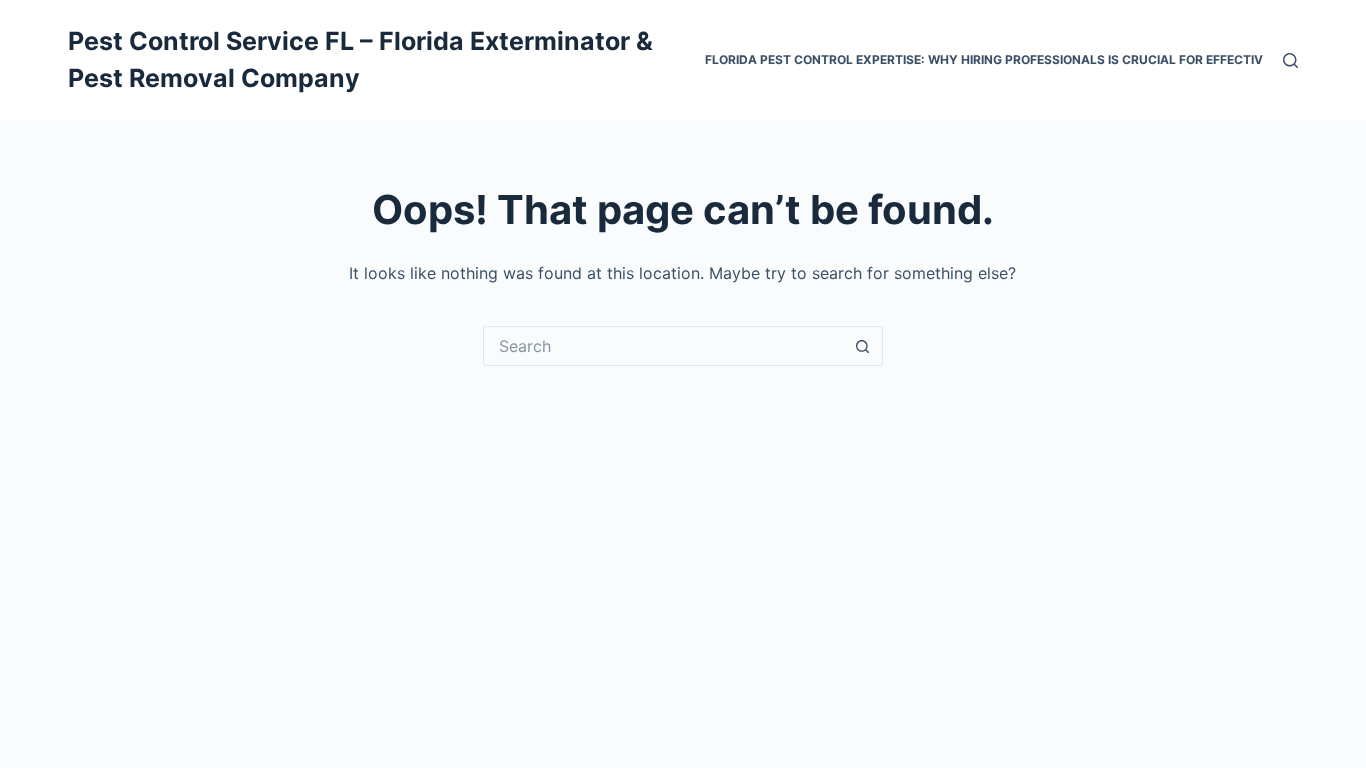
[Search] (1290, 60)
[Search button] (863, 346)
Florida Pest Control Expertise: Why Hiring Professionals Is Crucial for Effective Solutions (1024, 59)
